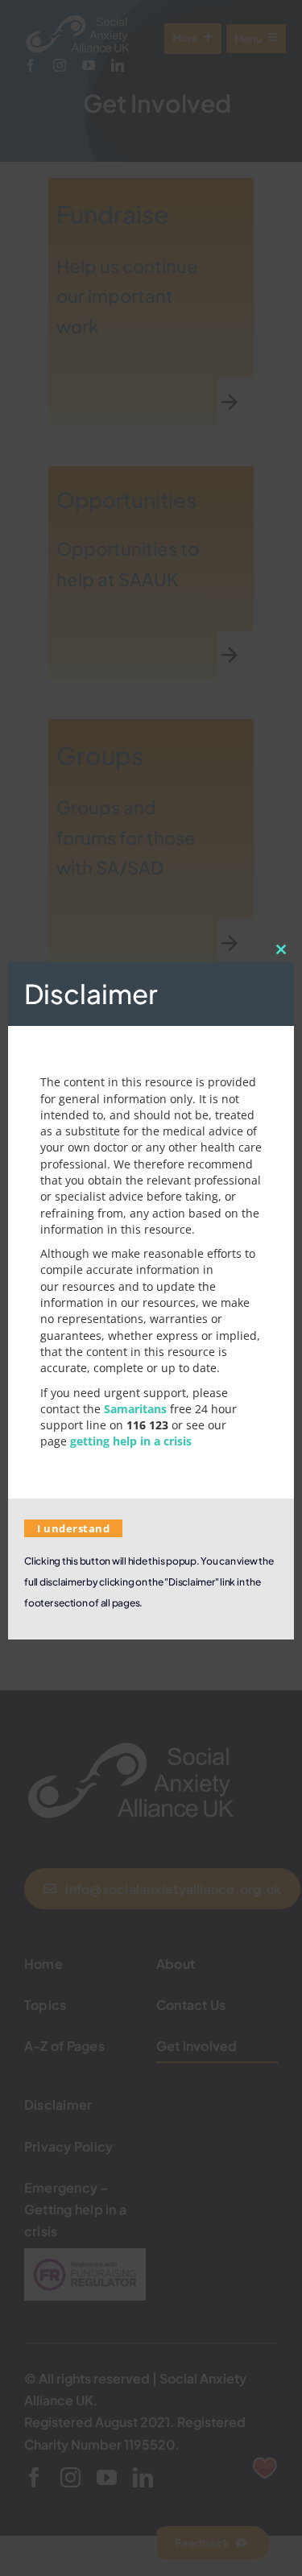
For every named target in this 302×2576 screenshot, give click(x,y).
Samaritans (135, 1409)
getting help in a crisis (131, 1441)
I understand (73, 1528)
